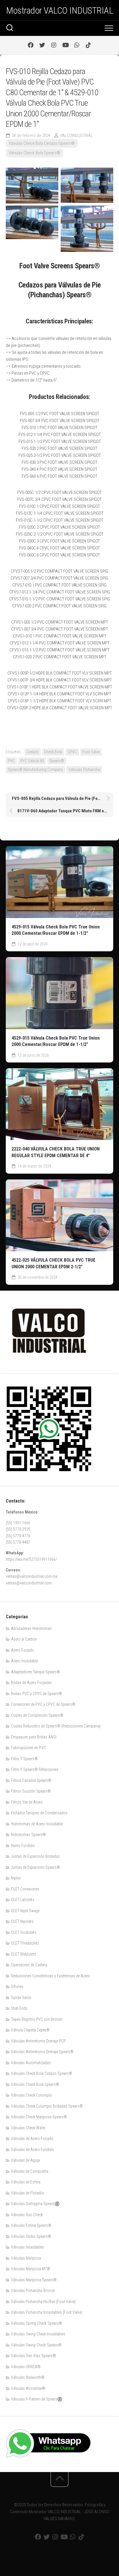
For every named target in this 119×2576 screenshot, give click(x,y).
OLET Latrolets (23, 1900)
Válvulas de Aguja (25, 2160)
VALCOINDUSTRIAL (76, 135)
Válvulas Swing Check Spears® (36, 2345)
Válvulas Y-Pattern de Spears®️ (37, 2399)
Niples (16, 1878)
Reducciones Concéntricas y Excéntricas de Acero (51, 1976)
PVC (11, 761)
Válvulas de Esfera (26, 2182)
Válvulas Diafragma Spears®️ (35, 2204)
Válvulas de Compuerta (30, 2171)
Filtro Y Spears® (24, 1759)
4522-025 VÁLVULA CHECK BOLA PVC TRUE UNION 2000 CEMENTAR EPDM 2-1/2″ (53, 1263)
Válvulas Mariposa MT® (31, 2269)
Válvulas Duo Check (27, 2215)
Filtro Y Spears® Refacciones (35, 1769)
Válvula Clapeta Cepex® (30, 2030)
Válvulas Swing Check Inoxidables (38, 2334)
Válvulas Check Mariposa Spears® (39, 2117)
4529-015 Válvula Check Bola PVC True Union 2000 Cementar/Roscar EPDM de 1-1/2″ (56, 930)
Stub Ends (19, 2008)
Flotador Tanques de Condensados (39, 1813)
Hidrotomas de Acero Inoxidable (37, 1824)
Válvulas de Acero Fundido (32, 2150)
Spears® (57, 761)
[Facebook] (31, 45)
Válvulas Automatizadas (31, 2063)
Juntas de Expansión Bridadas (35, 1856)
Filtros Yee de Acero (27, 1802)
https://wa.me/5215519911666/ (31, 1559)
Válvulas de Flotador (28, 2193)
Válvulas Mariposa (26, 2258)
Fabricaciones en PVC (28, 1748)
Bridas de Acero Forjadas (31, 1683)
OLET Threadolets (25, 1943)
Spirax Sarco (21, 1998)
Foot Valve (91, 752)
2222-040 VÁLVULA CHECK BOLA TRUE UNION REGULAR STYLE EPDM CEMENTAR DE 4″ (56, 1152)
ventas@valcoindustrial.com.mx (32, 1576)
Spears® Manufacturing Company (35, 769)
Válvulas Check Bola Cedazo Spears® (42, 143)
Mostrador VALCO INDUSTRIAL (59, 10)
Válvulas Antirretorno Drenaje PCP (38, 2041)
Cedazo (33, 752)
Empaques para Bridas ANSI (34, 1737)
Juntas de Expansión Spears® (36, 1867)
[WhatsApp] (77, 45)
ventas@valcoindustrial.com (29, 1583)
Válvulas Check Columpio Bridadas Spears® (47, 2106)
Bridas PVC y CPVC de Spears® (37, 1694)
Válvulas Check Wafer (28, 2128)
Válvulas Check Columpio (31, 2095)
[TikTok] (88, 45)
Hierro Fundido (23, 1846)
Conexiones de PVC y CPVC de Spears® (43, 1704)
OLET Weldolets (24, 1954)
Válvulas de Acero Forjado (32, 2139)
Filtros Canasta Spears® (31, 1780)
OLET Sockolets (24, 1932)
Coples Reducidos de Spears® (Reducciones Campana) (56, 1726)
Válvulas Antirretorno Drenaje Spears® (42, 2052)
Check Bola (53, 752)
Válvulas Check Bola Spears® (35, 153)
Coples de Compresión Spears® (37, 1715)
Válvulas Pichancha (84, 769)
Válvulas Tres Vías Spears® (34, 2356)
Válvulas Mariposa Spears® (34, 2280)
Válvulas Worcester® (28, 2388)
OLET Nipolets (22, 1921)
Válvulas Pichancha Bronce (33, 2291)
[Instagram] (54, 45)
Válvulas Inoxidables (28, 2247)
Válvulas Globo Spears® (31, 2236)
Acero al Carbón (24, 1639)
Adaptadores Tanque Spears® (36, 1672)
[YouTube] (65, 45)
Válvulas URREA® (26, 2367)
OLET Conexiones (25, 1889)
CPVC (72, 752)
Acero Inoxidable (24, 1661)
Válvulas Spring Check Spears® (37, 2323)
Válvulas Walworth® (28, 2377)
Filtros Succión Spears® (31, 1791)
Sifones (17, 1987)
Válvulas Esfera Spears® (31, 2225)
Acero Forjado (23, 1650)
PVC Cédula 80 (32, 761)
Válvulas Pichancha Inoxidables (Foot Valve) (47, 2312)
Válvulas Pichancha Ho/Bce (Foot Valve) (43, 2302)
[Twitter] (42, 45)
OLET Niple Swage (25, 1911)
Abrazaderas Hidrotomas (31, 1628)
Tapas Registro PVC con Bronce (37, 2019)
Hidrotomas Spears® (28, 1835)
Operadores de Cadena (29, 1965)
